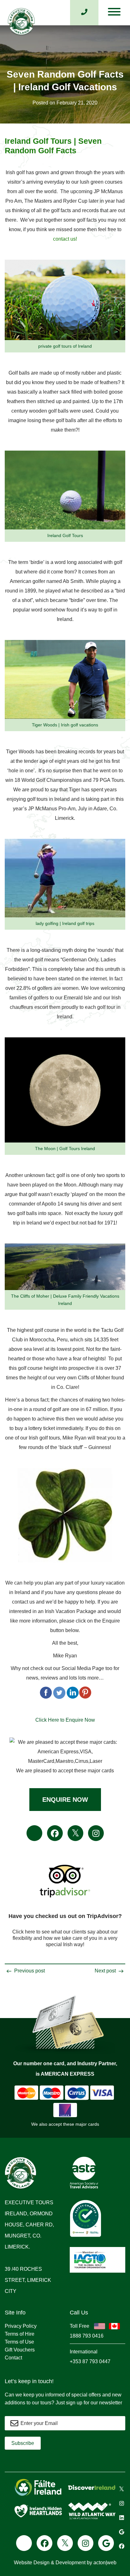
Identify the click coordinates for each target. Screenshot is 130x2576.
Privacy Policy (21, 2326)
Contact (13, 2358)
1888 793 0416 (87, 2336)
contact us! (65, 239)
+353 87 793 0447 (90, 2361)
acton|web (105, 2563)
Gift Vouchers (20, 2350)
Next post (106, 1971)
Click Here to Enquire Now (65, 1720)
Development (71, 2563)
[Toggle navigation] (114, 13)
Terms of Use (19, 2342)
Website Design (32, 2563)
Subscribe (23, 2443)
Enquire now (65, 1800)
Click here (24, 1932)
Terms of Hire (20, 2334)
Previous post (29, 1971)
